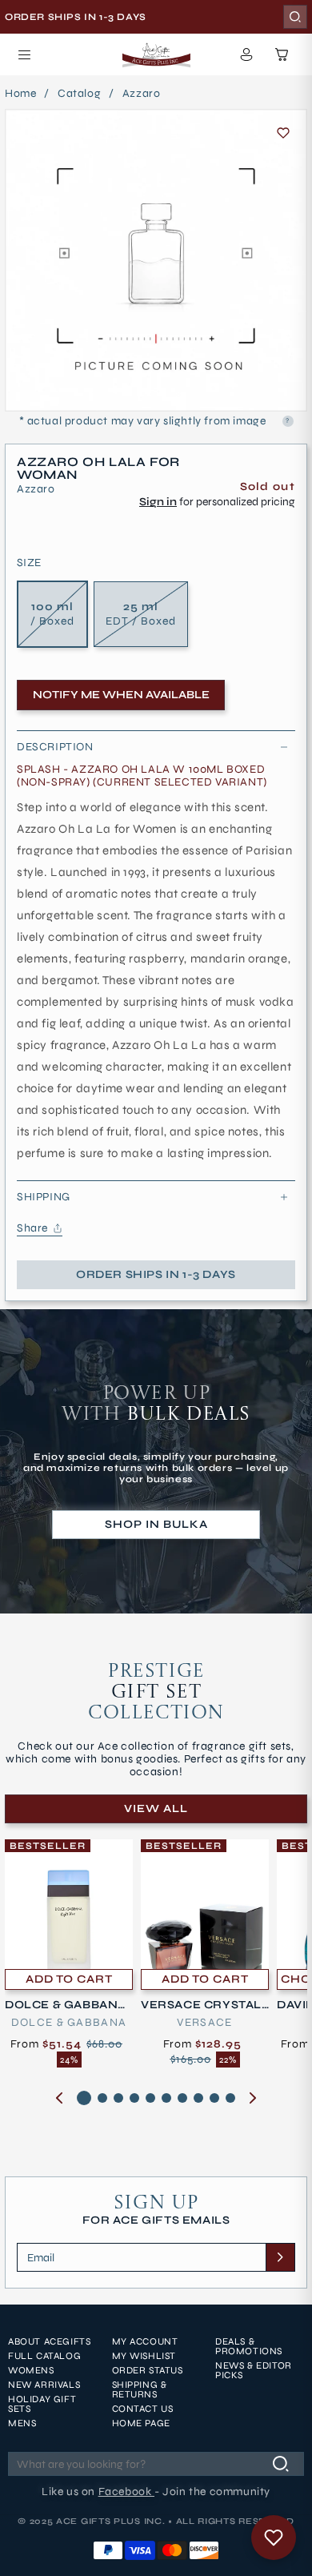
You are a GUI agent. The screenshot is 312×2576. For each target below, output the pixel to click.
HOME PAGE (141, 2423)
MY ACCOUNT (145, 2341)
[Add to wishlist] (283, 133)
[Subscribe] (280, 2257)
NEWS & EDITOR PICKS (254, 2370)
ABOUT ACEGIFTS (49, 2341)
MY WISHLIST (144, 2356)
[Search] (295, 17)
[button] (24, 54)
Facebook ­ (126, 2492)
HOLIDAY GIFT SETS (42, 2404)
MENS (22, 2423)
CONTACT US (143, 2409)
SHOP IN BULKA (156, 1524)
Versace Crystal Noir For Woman (201, 2005)
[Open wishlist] (274, 2538)
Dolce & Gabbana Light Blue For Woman (67, 2005)
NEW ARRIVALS (44, 2385)
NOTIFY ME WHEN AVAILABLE (121, 695)
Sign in (158, 502)
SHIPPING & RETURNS (140, 2389)
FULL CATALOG (44, 2356)
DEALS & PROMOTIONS (249, 2346)
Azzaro (142, 94)
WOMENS (31, 2370)
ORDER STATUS (148, 2370)
